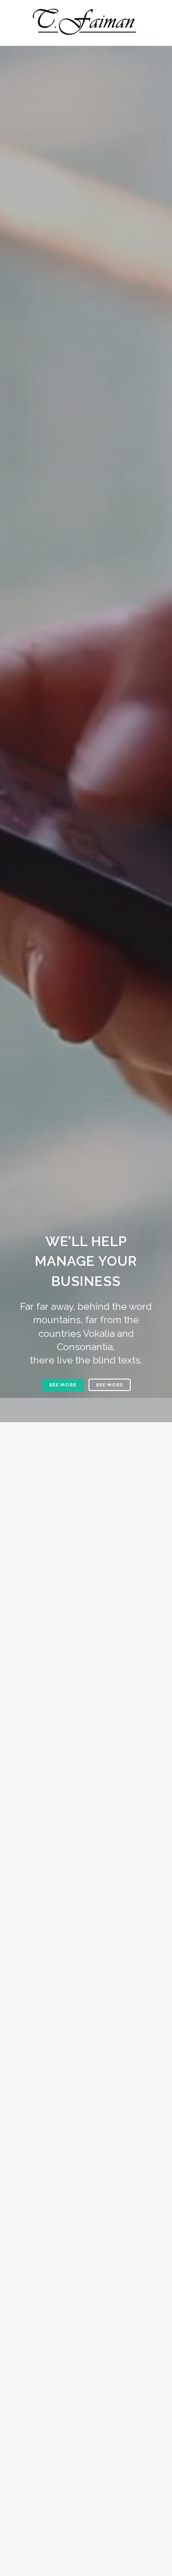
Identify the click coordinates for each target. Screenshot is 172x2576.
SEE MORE (63, 1385)
